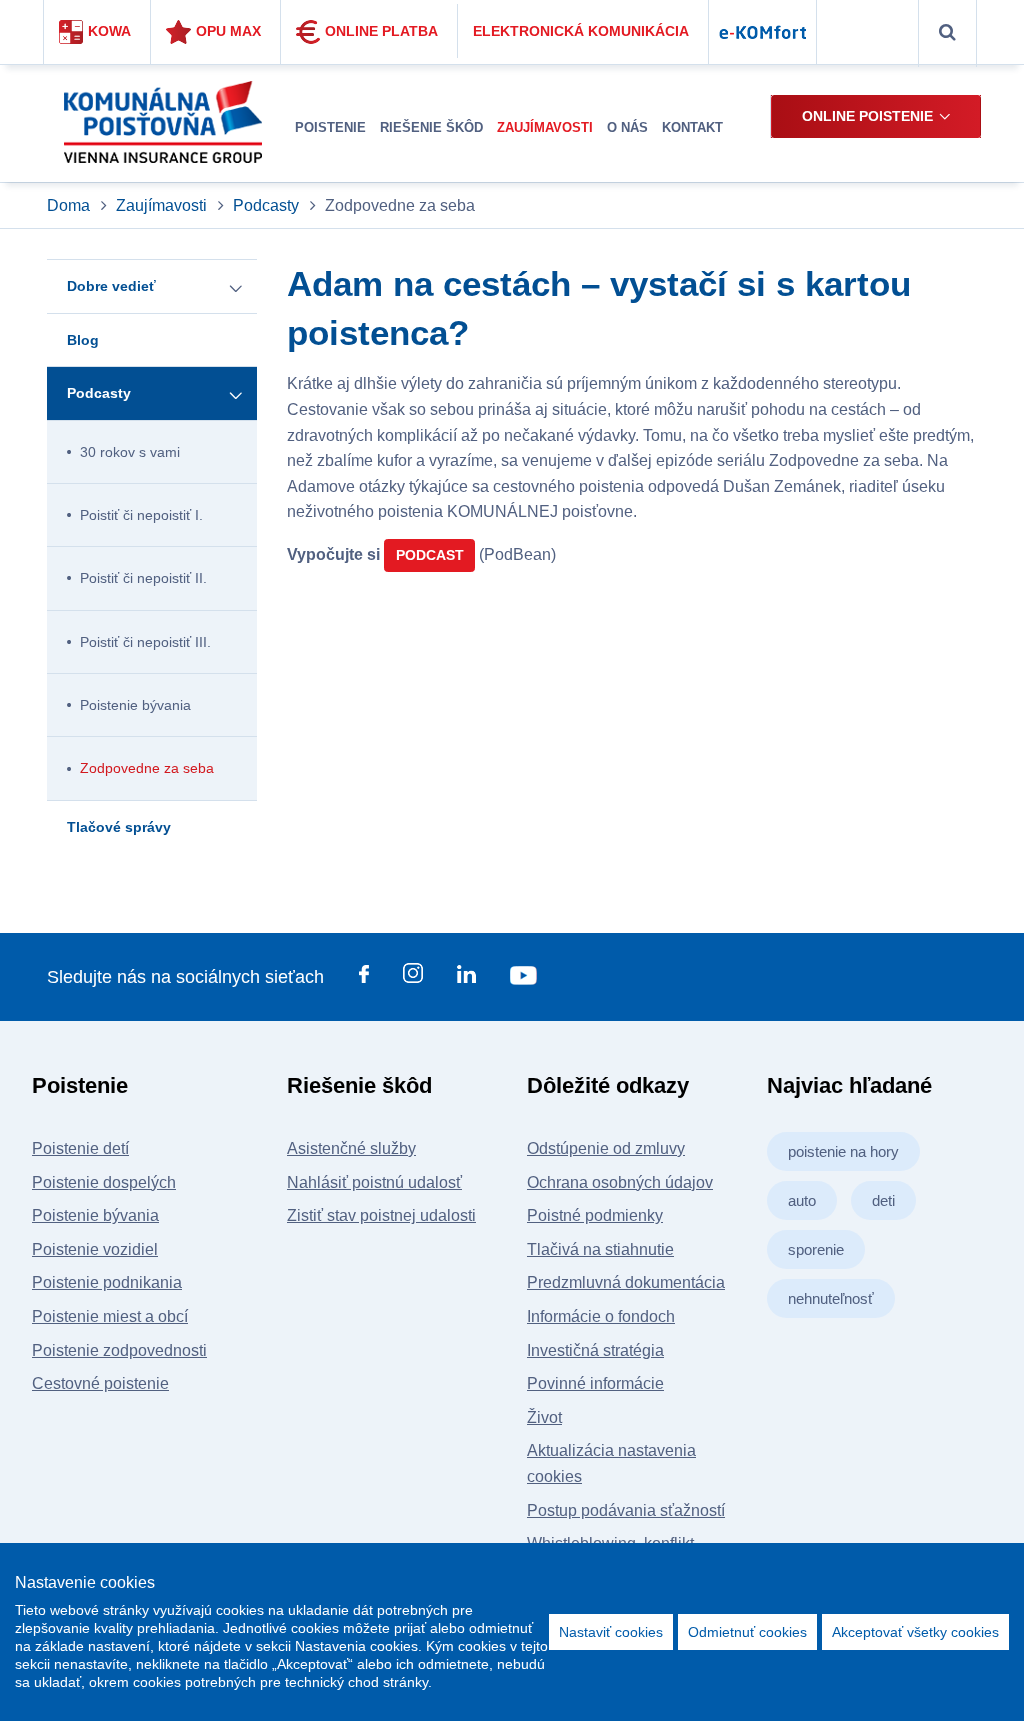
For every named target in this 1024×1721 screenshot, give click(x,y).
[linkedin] (466, 978)
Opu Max (228, 31)
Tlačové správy (119, 827)
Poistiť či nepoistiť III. (145, 642)
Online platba (381, 31)
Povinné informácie (595, 1383)
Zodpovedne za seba (147, 768)
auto (802, 1200)
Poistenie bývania (135, 705)
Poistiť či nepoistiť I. (141, 515)
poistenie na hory (843, 1151)
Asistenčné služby (351, 1148)
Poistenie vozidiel (95, 1249)
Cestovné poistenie (100, 1383)
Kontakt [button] (692, 127)
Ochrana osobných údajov (620, 1182)
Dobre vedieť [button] (111, 286)
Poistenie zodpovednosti (119, 1350)
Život (544, 1417)
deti (883, 1200)
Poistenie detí (80, 1148)
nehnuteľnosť (831, 1298)
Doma (70, 205)
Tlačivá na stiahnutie (600, 1249)
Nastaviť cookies (611, 1632)
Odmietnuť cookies (747, 1632)
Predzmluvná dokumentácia (626, 1282)
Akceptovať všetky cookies (915, 1632)
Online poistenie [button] (867, 116)
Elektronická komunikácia (581, 31)
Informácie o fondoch (601, 1316)
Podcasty (266, 205)
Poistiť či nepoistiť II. (143, 578)
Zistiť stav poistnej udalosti (381, 1215)
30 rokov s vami (130, 452)
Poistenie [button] (330, 127)
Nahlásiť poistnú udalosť (374, 1182)
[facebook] (364, 978)
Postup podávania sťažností (626, 1510)
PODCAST (430, 555)
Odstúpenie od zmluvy (606, 1148)
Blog (83, 340)
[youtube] (523, 978)
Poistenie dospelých (104, 1182)
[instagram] (413, 977)
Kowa (109, 31)
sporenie (816, 1249)
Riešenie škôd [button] (431, 127)
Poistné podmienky (595, 1215)
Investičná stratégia (595, 1350)
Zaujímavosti (161, 205)
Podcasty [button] (99, 393)
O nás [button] (627, 127)
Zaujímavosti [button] (545, 127)
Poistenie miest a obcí (110, 1316)
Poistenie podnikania (107, 1282)
